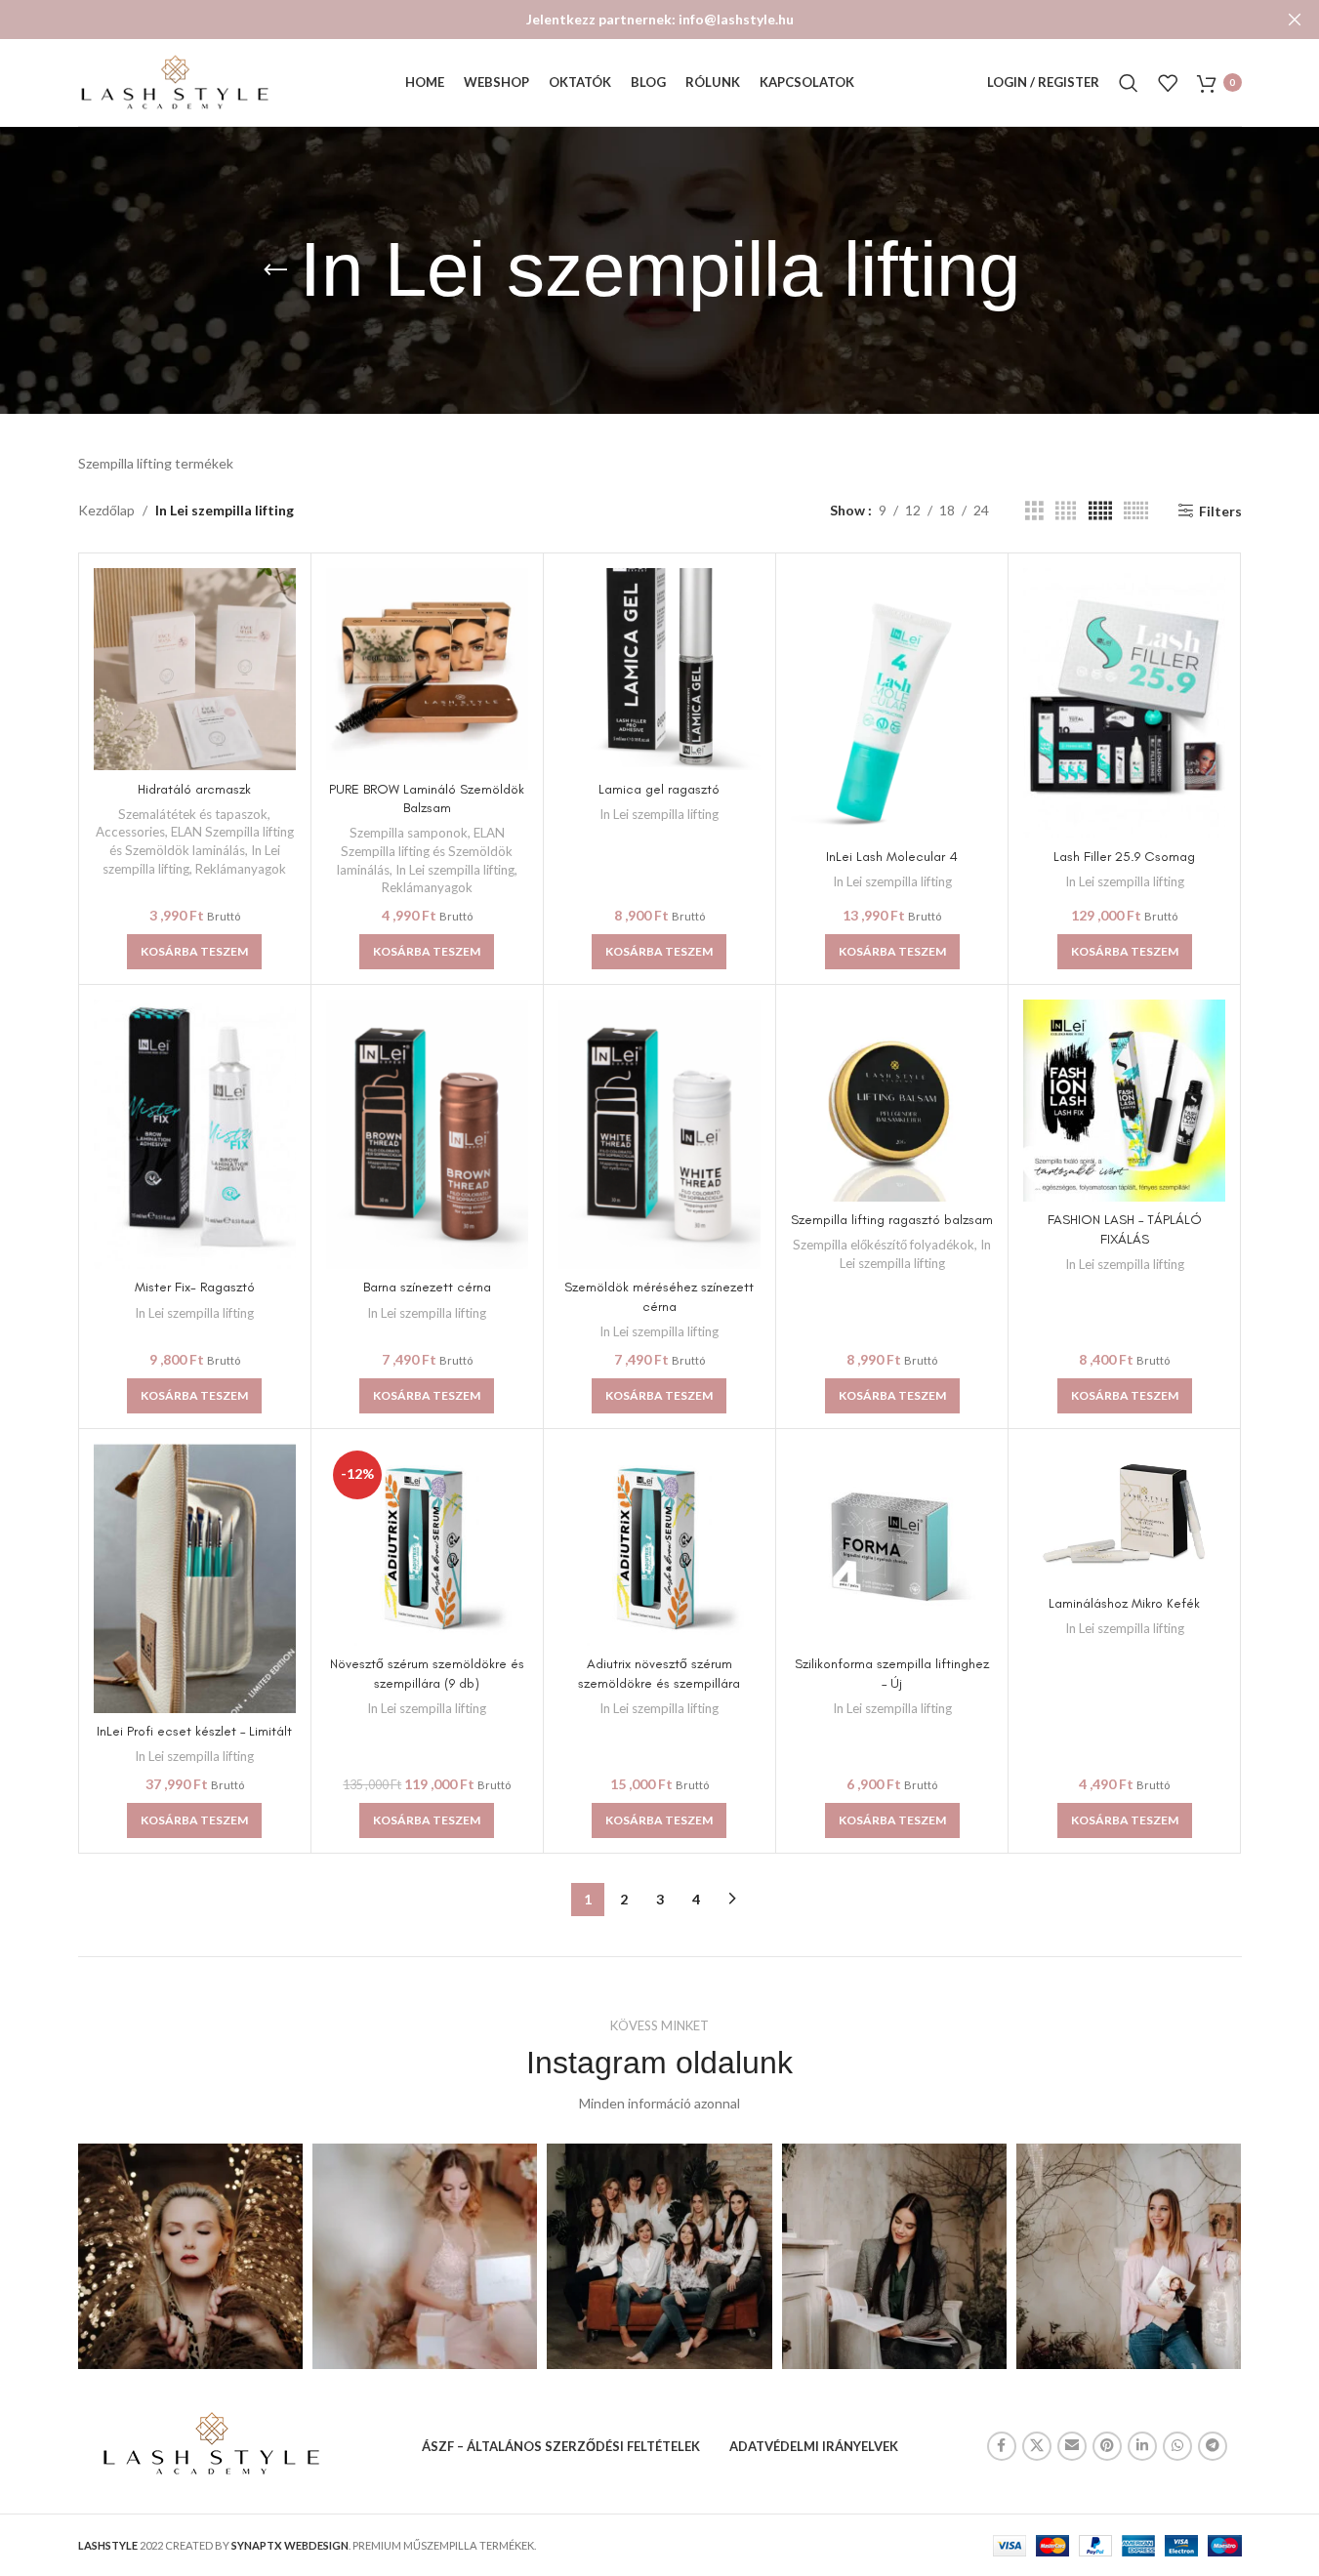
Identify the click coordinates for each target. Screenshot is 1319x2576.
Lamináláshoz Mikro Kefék (1124, 1603)
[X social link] (1037, 2446)
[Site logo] (176, 81)
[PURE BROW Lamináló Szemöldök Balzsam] (427, 669)
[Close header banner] (1295, 20)
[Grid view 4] (1066, 511)
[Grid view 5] (1100, 511)
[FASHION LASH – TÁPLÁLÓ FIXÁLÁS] (1124, 1101)
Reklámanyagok (241, 869)
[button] (194, 952)
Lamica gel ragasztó (659, 789)
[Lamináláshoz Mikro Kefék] (1124, 1514)
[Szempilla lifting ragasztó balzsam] (892, 1101)
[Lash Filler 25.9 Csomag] (1124, 703)
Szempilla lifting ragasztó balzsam (892, 1220)
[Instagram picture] (190, 2256)
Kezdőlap (106, 510)
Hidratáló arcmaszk (194, 789)
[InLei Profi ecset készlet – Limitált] (195, 1578)
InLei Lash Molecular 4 (892, 857)
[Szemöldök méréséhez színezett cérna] (659, 1134)
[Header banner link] (659, 20)
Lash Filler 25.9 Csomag (1124, 857)
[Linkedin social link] (1142, 2446)
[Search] (1129, 83)
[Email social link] (1072, 2446)
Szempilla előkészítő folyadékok (884, 1245)
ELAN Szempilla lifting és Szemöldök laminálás (425, 851)
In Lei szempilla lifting (455, 870)
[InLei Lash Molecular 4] (892, 703)
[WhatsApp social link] (1177, 2446)
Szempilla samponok (409, 833)
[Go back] (275, 270)
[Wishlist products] (1168, 83)
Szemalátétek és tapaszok (193, 814)
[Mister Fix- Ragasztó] (195, 1134)
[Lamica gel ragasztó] (659, 669)
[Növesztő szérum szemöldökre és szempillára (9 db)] (427, 1545)
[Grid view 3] (1034, 511)
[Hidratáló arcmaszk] (195, 669)
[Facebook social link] (1002, 2446)
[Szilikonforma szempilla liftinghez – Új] (892, 1545)
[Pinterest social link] (1107, 2446)
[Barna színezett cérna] (427, 1134)
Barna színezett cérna (427, 1287)
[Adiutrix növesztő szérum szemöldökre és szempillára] (659, 1545)
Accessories (130, 832)
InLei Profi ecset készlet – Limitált (194, 1731)
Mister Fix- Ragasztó (195, 1287)
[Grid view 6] (1136, 511)
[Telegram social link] (1213, 2446)
